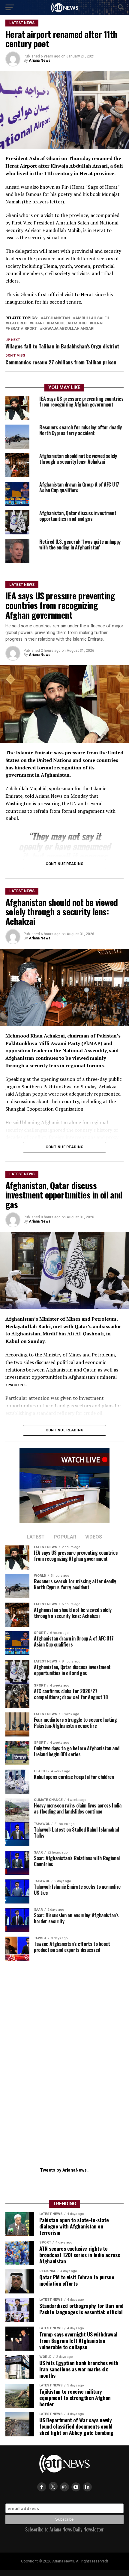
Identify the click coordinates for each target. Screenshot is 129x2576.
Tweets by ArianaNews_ (64, 2170)
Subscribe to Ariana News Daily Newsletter (64, 2529)
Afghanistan (57, 318)
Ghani (38, 323)
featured (17, 323)
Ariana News (40, 60)
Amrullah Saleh (92, 318)
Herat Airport (22, 329)
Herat (98, 323)
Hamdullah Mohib (68, 323)
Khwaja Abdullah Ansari (68, 329)
